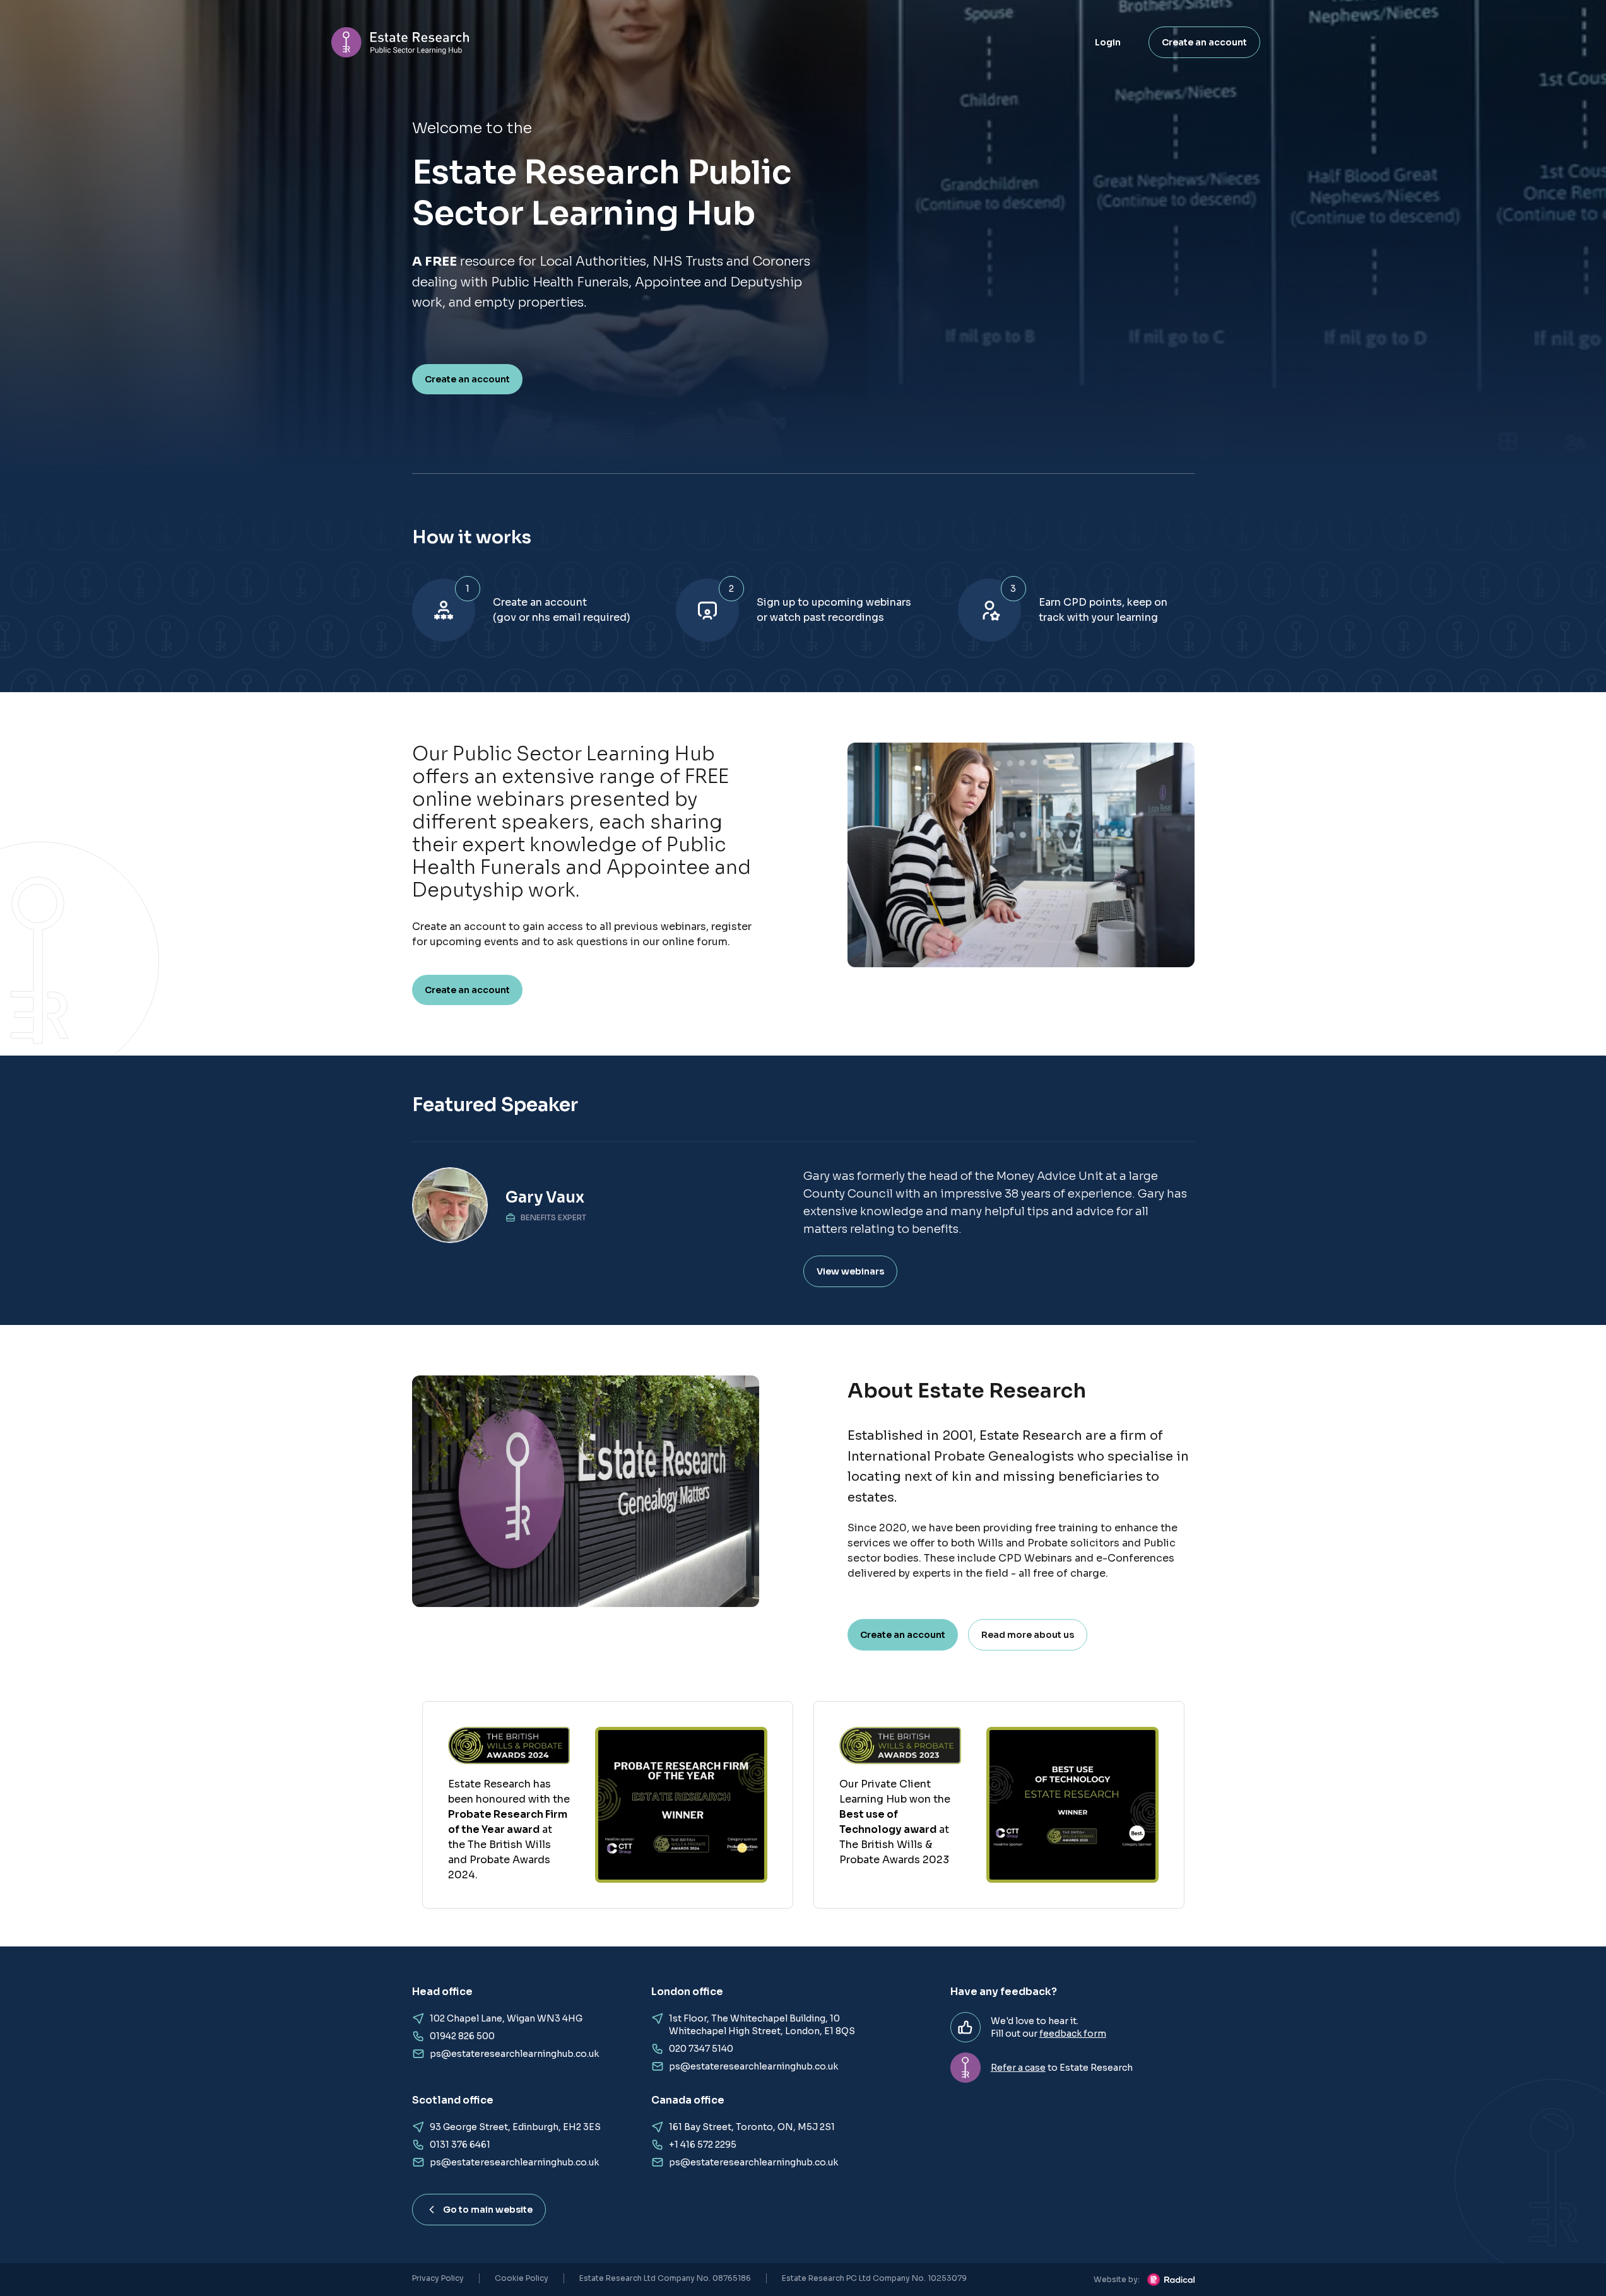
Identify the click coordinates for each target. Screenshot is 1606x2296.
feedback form (1073, 2034)
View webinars (850, 1271)
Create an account (1204, 42)
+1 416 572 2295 (703, 2145)
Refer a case (1018, 2068)
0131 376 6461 (460, 2145)
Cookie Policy (522, 2278)
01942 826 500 (462, 2036)
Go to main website (488, 2210)
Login (1108, 42)
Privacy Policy (438, 2278)
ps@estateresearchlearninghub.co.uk (514, 2054)
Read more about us (1028, 1635)
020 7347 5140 (701, 2049)
